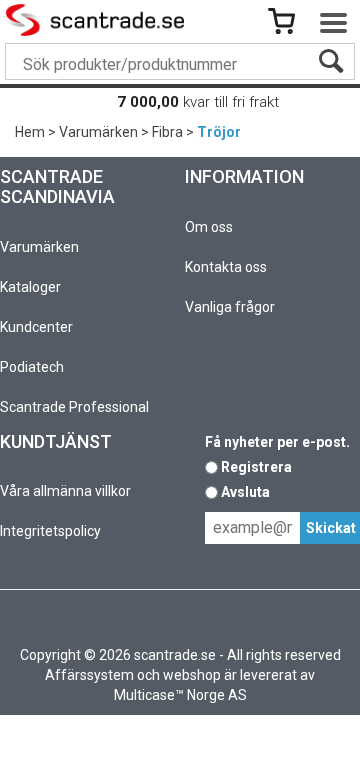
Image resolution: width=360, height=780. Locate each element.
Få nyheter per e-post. (277, 442)
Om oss (209, 227)
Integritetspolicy (50, 531)
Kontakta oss (226, 267)
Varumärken (98, 132)
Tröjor (219, 132)
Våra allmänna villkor (65, 491)
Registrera (256, 467)
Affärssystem (89, 675)
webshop (192, 675)
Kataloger (30, 287)
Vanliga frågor (230, 307)
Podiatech (32, 367)
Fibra (167, 132)
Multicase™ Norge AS (180, 695)
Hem (30, 132)
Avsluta (245, 492)
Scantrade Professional (74, 407)
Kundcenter (36, 327)
